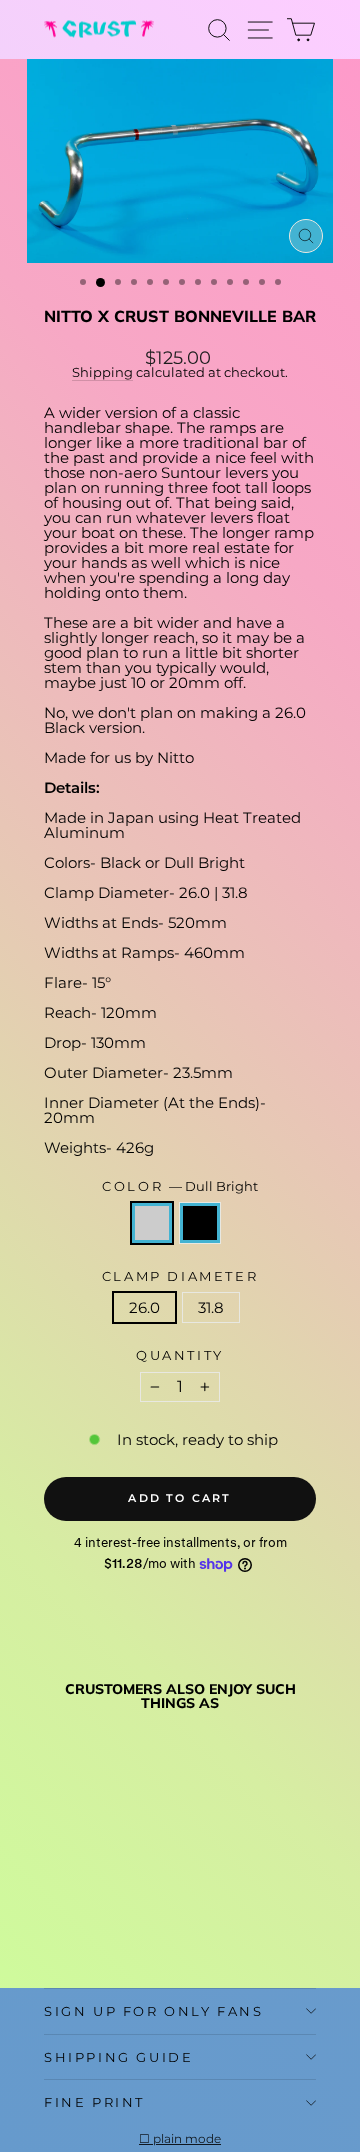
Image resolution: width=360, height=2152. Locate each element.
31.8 (211, 1307)
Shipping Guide (118, 2057)
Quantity (180, 1355)
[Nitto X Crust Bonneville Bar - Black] (78, 1924)
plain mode (187, 2139)
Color (180, 1186)
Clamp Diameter (180, 1276)
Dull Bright (152, 1223)
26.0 (144, 1307)
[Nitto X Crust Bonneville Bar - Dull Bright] (55, 1924)
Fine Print (94, 2102)
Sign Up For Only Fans (154, 2011)
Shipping (102, 372)
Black (200, 1223)
